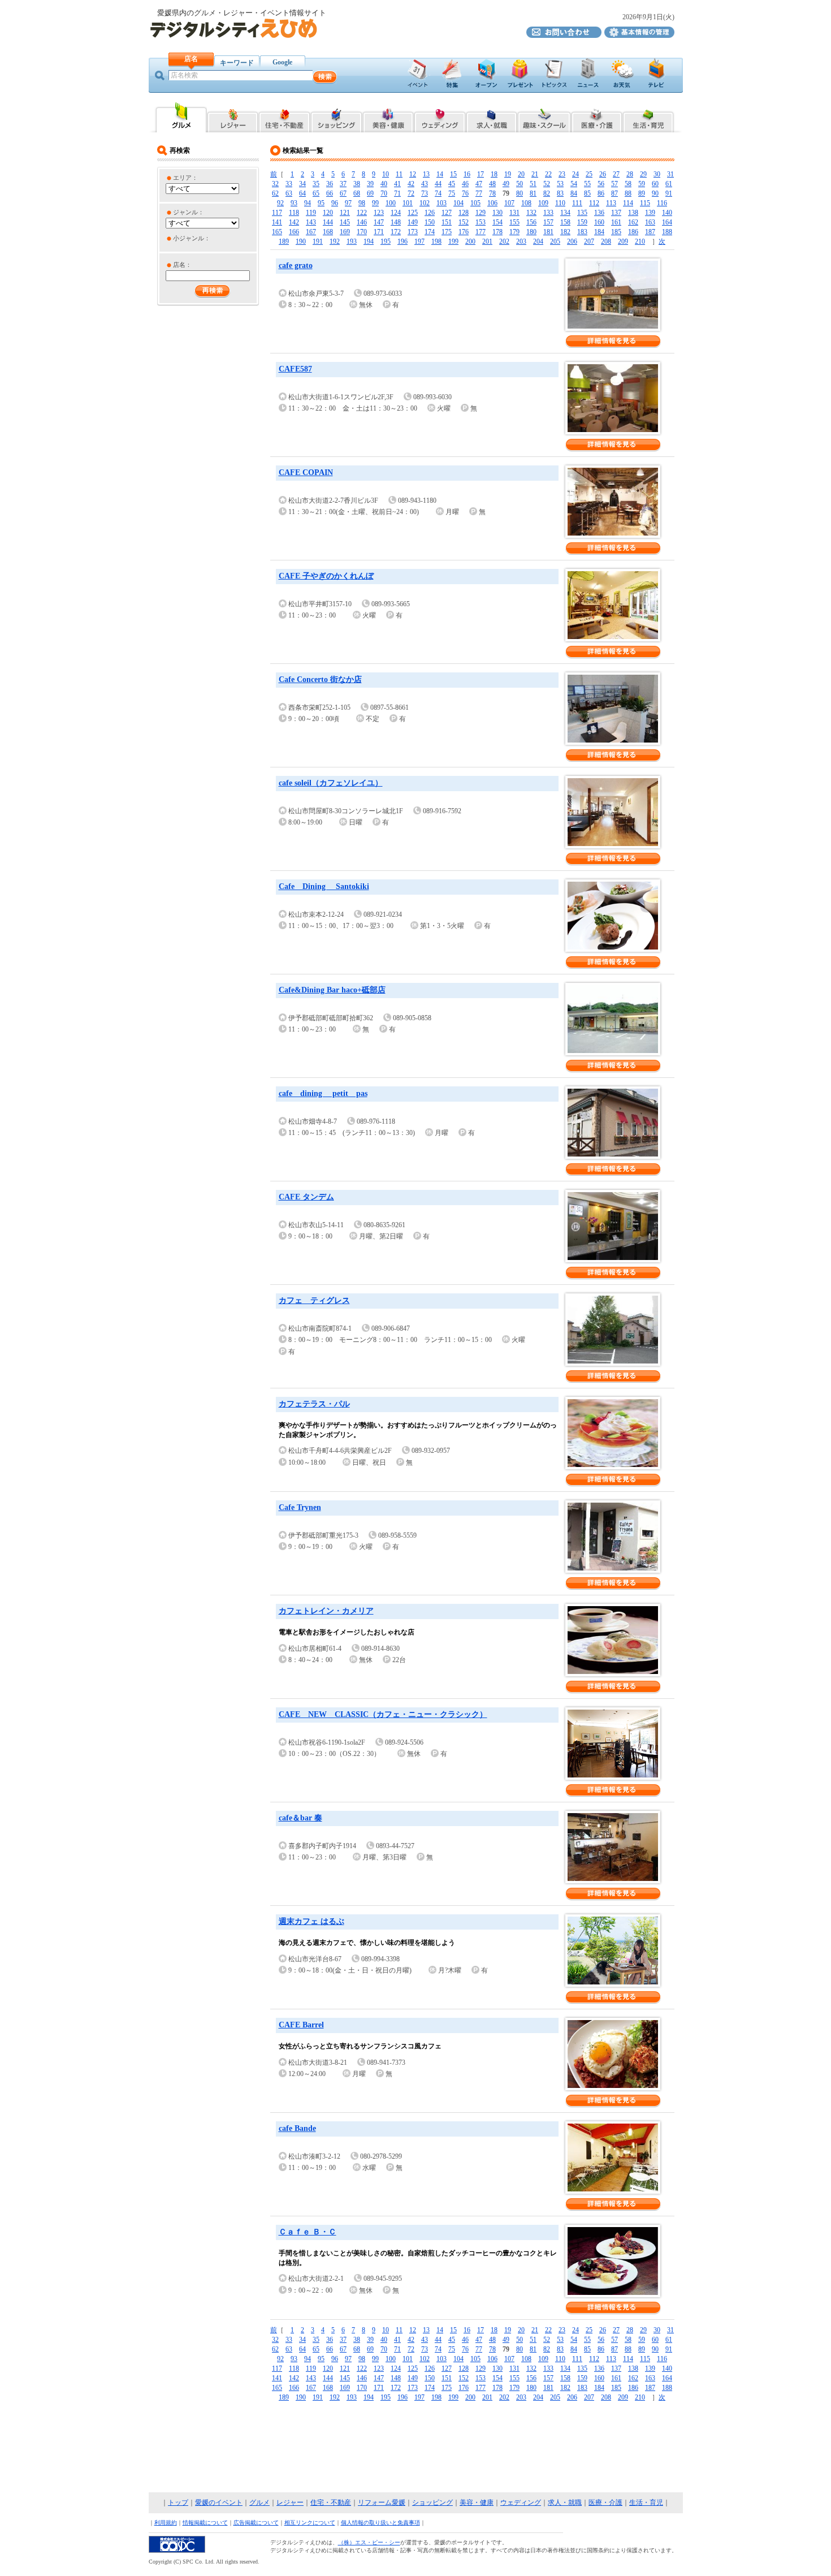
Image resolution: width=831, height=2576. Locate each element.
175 (447, 232)
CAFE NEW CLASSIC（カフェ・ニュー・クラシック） (383, 1714)
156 (531, 222)
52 (547, 184)
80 (520, 193)
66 (330, 193)
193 (352, 241)
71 (397, 193)
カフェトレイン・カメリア (326, 1611)
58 (628, 184)
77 (479, 193)
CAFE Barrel (301, 2025)
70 (384, 193)
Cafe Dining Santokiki (324, 886)
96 (335, 203)
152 (464, 222)
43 (425, 184)
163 (650, 222)
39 (370, 184)
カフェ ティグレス (314, 1300)
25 (589, 174)
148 (396, 222)
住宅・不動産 (331, 2502)
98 (362, 203)
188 (667, 232)
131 (514, 213)
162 (633, 222)
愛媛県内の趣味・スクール (544, 117)
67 (343, 193)
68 (357, 193)
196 (402, 241)
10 (386, 174)
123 (379, 213)
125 (413, 213)
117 (277, 213)
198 (436, 241)
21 (535, 174)
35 (316, 184)
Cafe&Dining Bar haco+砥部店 (332, 990)
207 (589, 241)
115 (645, 203)
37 (343, 184)
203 (521, 241)
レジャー (290, 2502)
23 (562, 174)
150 (430, 222)
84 (574, 193)
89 (642, 193)
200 (470, 241)
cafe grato (296, 266)
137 (616, 213)
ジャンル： (189, 212)
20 (521, 174)
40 (384, 184)
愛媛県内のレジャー (233, 117)
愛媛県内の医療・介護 (597, 117)
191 (318, 241)
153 (481, 222)
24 (575, 174)
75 (452, 193)
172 (396, 232)
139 (650, 213)
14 (440, 174)
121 (345, 213)
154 (497, 222)
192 (335, 241)
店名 (191, 59)
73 (425, 193)
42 (411, 184)
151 (447, 222)
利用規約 (166, 2523)
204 (538, 241)
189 (284, 241)
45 (452, 184)
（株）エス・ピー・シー (369, 2542)
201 (487, 241)
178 (497, 232)
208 (606, 241)
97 (348, 203)
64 (302, 193)
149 (413, 222)
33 (289, 184)
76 (465, 193)
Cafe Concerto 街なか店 (320, 679)
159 (582, 222)
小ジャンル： (192, 238)
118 (294, 213)
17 (481, 174)
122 (362, 213)
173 (413, 232)
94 (308, 203)
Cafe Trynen (300, 1507)
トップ (178, 2502)
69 (370, 193)
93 (294, 203)
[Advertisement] (415, 2448)
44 (438, 184)
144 (328, 222)
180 (531, 232)
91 (669, 193)
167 (311, 232)
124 (396, 213)
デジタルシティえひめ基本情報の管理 (639, 32)
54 (574, 184)
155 (514, 222)
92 (280, 203)
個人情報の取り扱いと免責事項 (380, 2523)
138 (633, 213)
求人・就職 (565, 2502)
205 (555, 241)
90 (655, 193)
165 (277, 232)
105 (475, 203)
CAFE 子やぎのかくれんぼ (326, 576)
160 (599, 222)
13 (426, 174)
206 (572, 241)
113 (611, 203)
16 (467, 174)
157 (548, 222)
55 (587, 184)
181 (548, 232)
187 (650, 232)
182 (565, 232)
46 (465, 184)
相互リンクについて (310, 2523)
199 (453, 241)
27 (616, 174)
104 (458, 203)
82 (547, 193)
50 (520, 184)
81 (533, 193)
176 (464, 232)
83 (560, 193)
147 (379, 222)
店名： (182, 265)
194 (369, 241)
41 (397, 184)
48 (492, 184)
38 (357, 184)
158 (565, 222)
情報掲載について (205, 2523)
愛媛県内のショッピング (336, 117)
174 (430, 232)
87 (614, 193)
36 (330, 184)
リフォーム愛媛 (382, 2502)
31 (670, 174)
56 (601, 184)
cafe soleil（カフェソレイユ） (331, 783)
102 (425, 203)
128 (464, 213)
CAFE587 (295, 369)
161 (616, 222)
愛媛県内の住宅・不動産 (284, 117)
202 (504, 241)
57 (614, 184)
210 (640, 241)
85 (587, 193)
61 (669, 184)
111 (577, 203)
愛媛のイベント (219, 2502)
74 (438, 193)
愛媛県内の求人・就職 (492, 117)
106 (492, 203)
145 (345, 222)
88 (628, 193)
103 (442, 203)
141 (277, 222)
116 (662, 203)
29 (643, 174)
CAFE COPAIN (306, 473)
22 (548, 174)
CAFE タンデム (306, 1197)
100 (391, 203)
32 (275, 184)
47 (479, 184)
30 (657, 174)
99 (375, 203)
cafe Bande (297, 2128)
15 (453, 174)
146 (362, 222)
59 (642, 184)
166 (294, 232)
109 (543, 203)
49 (506, 184)
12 (413, 174)
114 (628, 203)
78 (492, 193)
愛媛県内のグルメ (181, 117)
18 (494, 174)
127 (447, 213)
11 (399, 174)
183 (582, 232)
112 (594, 203)
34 (302, 184)
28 (630, 174)
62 (275, 193)
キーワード (237, 63)
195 (386, 241)
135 (582, 213)
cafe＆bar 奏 (300, 1818)
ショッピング (432, 2502)
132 (531, 213)
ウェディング (521, 2502)
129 (481, 213)
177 (481, 232)
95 (321, 203)
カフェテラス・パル (314, 1404)
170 (362, 232)
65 (316, 193)
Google (282, 62)
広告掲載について (256, 2523)
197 (419, 241)
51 (533, 184)
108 (526, 203)
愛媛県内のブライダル (440, 117)
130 (497, 213)
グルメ (259, 2502)
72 (411, 193)
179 (514, 232)
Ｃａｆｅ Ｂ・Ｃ (308, 2232)
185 (616, 232)
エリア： (185, 178)
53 (560, 184)
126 (430, 213)
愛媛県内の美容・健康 (388, 117)
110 (560, 203)
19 (508, 174)
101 (408, 203)
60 (655, 184)
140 (667, 213)
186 (633, 232)
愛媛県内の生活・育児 (649, 117)
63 (289, 193)
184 (599, 232)
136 (599, 213)
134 (565, 213)
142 (294, 222)
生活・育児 (646, 2502)
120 (328, 213)
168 (328, 232)
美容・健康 (477, 2502)
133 (548, 213)
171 (379, 232)
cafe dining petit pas (323, 1093)
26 (603, 174)
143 (311, 222)
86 (601, 193)
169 (345, 232)
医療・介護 (605, 2502)
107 (509, 203)
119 (311, 213)
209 (623, 241)
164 (667, 222)
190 (301, 241)
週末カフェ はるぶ (311, 1921)
